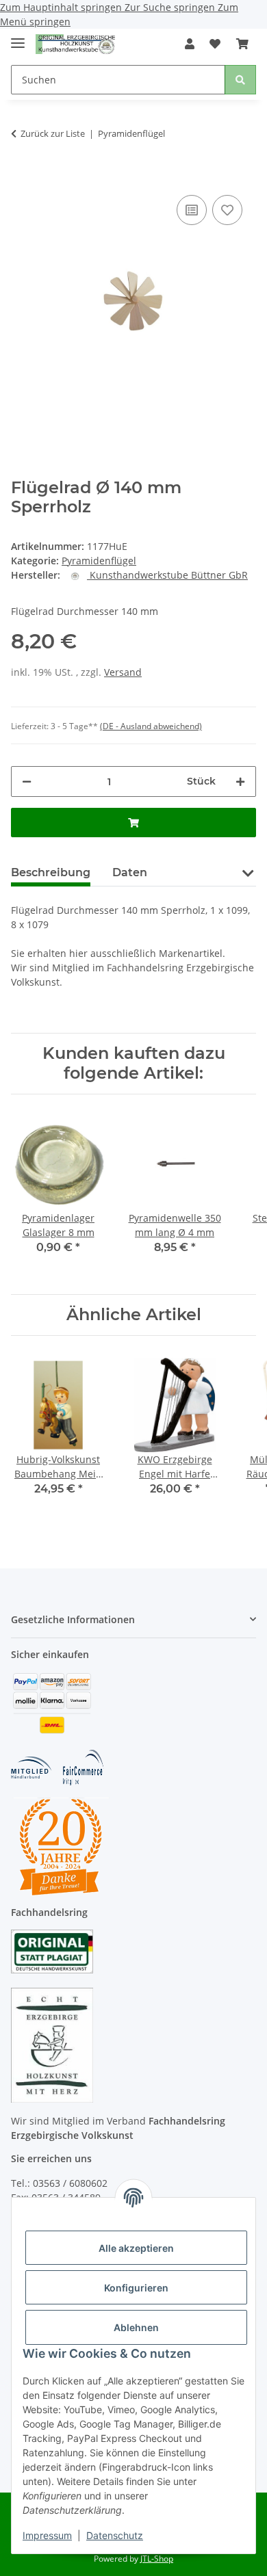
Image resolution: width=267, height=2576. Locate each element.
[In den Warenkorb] (22, 171)
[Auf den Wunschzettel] (227, 210)
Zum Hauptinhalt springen (62, 7)
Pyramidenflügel (99, 561)
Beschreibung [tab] (51, 872)
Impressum (47, 2535)
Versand (123, 672)
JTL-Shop (157, 2559)
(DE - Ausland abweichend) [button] (151, 726)
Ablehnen (136, 2327)
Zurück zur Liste (53, 133)
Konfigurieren (136, 2288)
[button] (190, 44)
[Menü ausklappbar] (18, 37)
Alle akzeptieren (136, 2248)
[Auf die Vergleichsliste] (192, 210)
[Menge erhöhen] (240, 781)
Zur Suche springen (171, 7)
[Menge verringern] (27, 781)
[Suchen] (240, 80)
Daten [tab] (130, 872)
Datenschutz (115, 2535)
